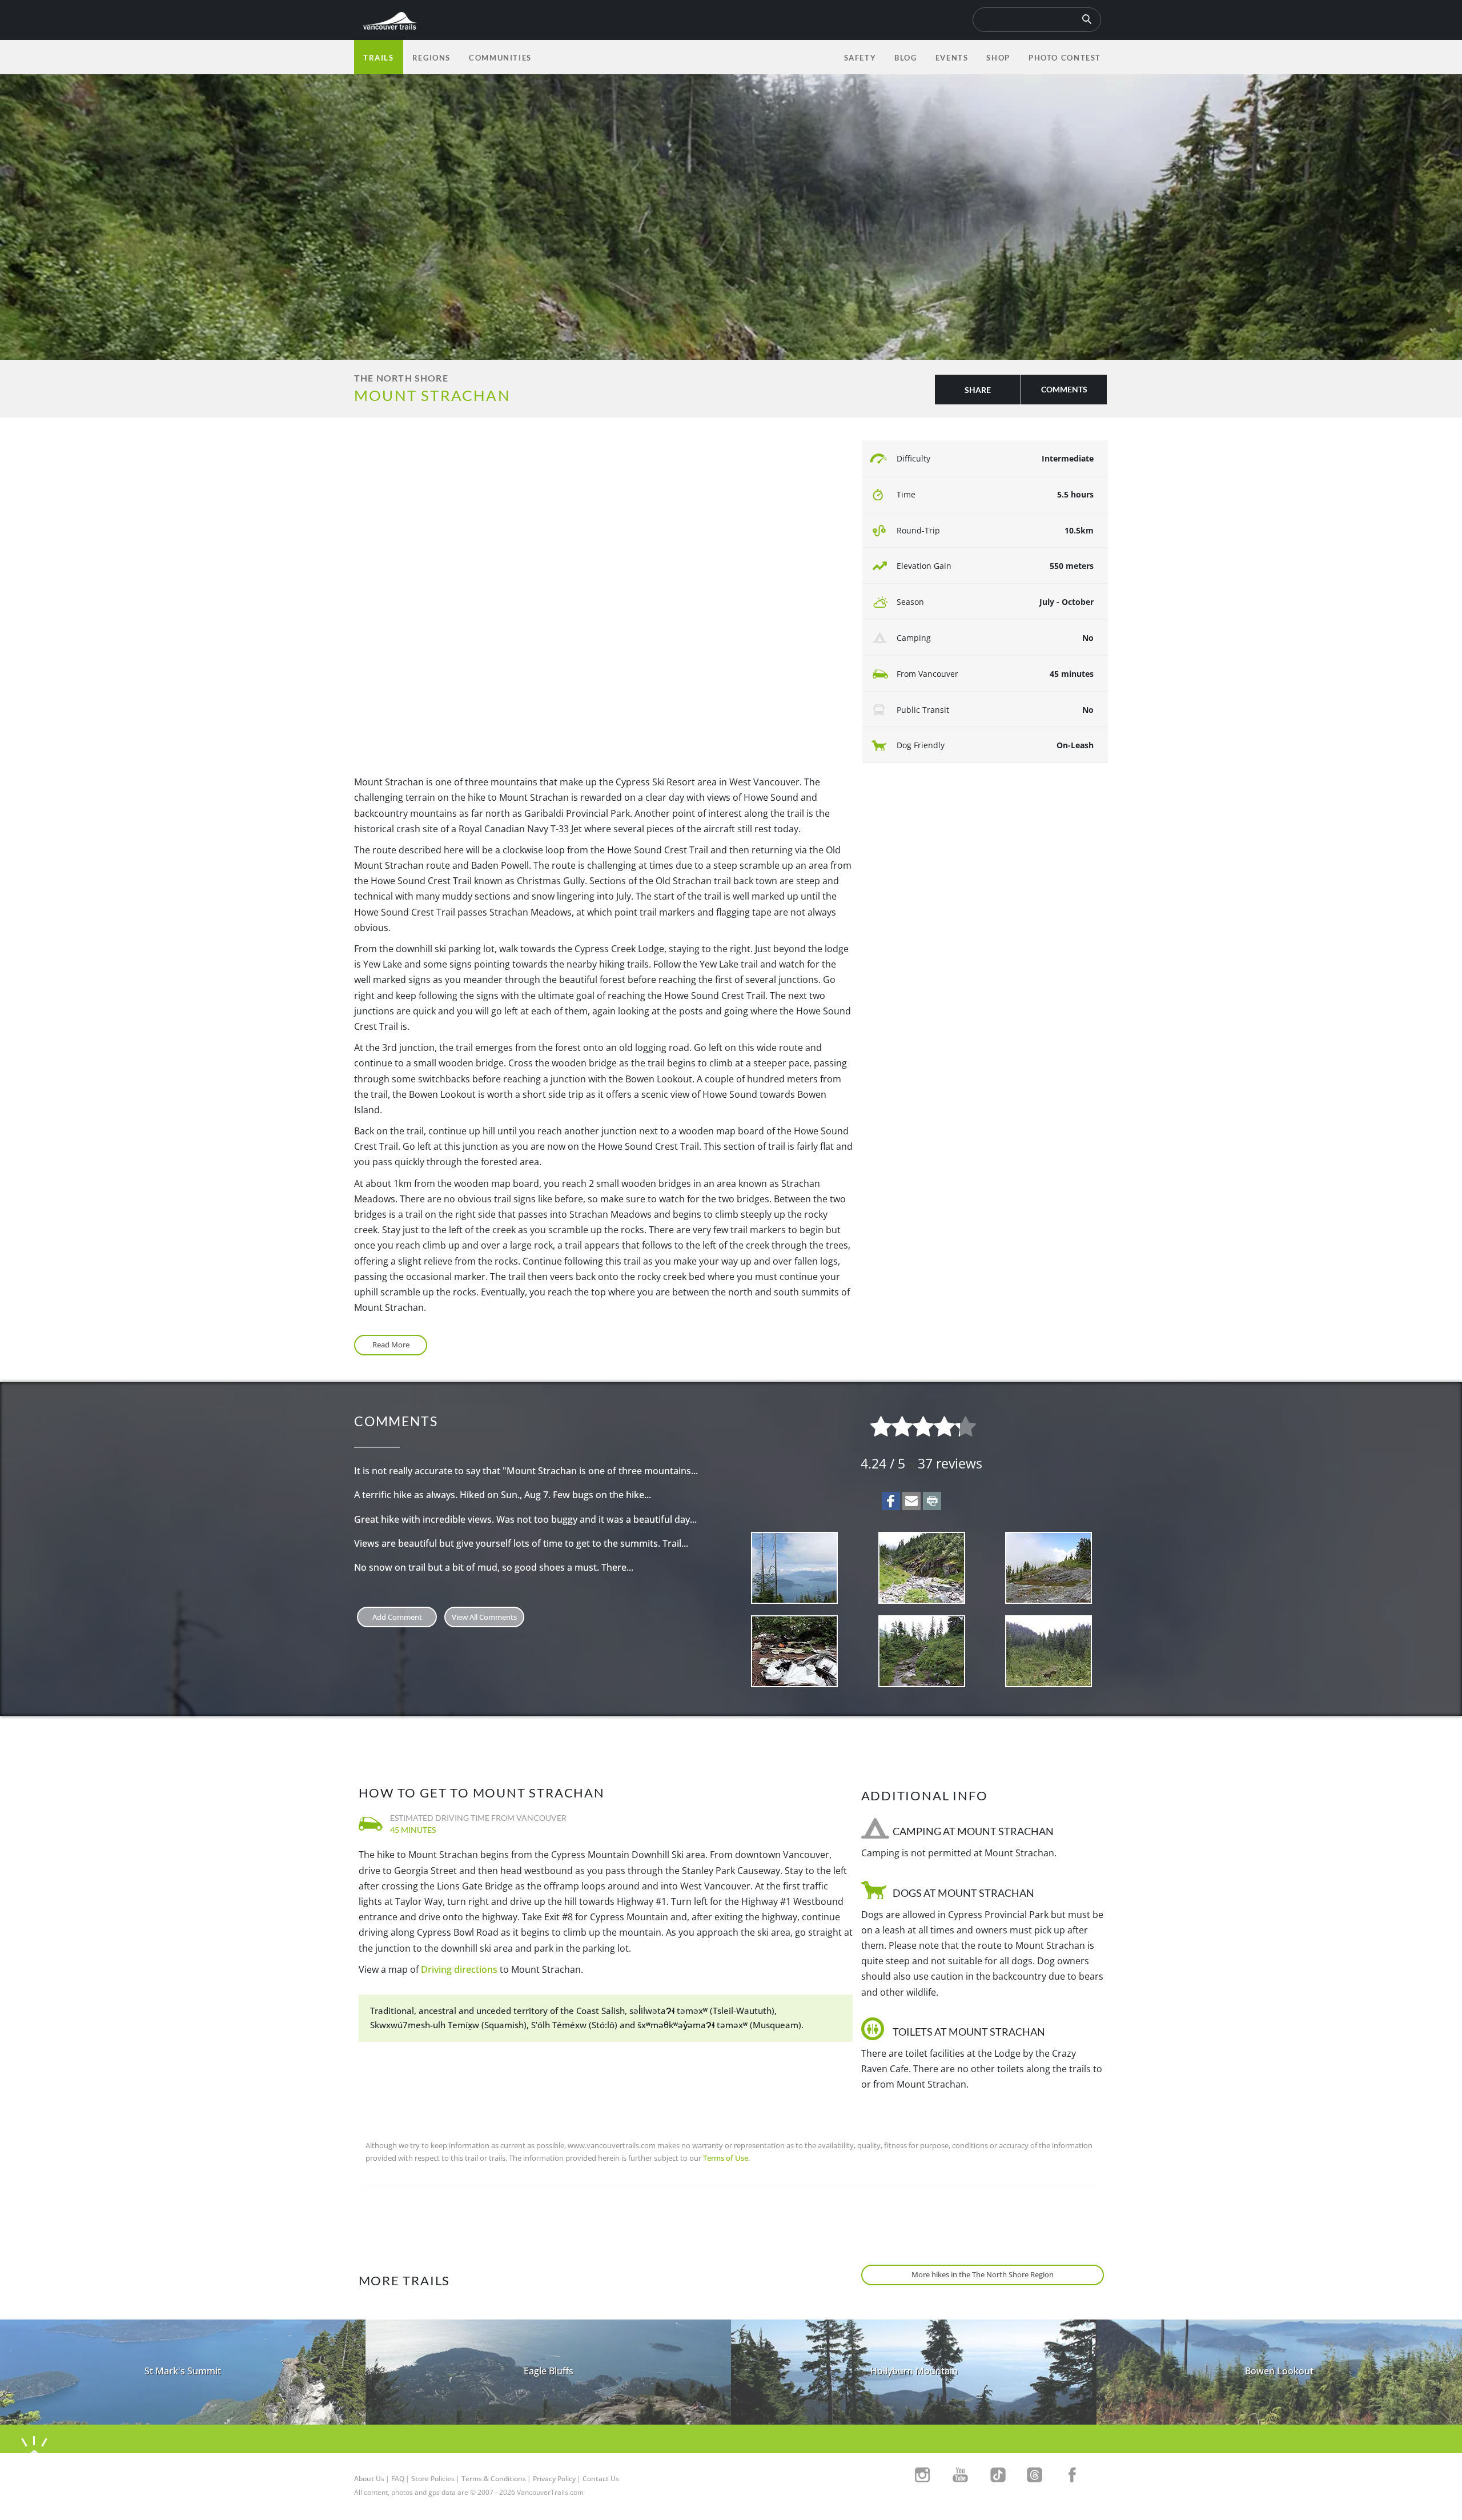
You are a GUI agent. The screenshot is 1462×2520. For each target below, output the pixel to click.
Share (978, 390)
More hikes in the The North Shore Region (983, 2274)
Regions (431, 58)
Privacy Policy (554, 2479)
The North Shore (401, 378)
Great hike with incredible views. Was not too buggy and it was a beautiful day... (525, 1519)
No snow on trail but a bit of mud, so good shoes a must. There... (494, 1567)
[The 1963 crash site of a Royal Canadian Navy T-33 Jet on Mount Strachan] (795, 1651)
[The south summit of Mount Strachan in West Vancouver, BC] (1049, 1568)
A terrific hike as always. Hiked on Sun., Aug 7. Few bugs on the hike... (503, 1495)
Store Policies (433, 2479)
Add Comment (397, 1617)
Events (952, 58)
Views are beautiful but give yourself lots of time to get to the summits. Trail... (521, 1543)
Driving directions (459, 1969)
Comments (1064, 389)
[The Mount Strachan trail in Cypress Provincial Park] (922, 1651)
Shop (998, 58)
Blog (905, 58)
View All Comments (484, 1617)
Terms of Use (726, 2158)
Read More (391, 1345)
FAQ (398, 2479)
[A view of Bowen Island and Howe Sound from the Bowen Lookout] (795, 1568)
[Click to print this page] (932, 1501)
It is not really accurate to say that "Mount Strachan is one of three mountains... (526, 1471)
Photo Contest (1065, 58)
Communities (500, 58)
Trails (379, 58)
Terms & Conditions (494, 2479)
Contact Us (601, 2479)
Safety (860, 58)
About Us (369, 2479)
